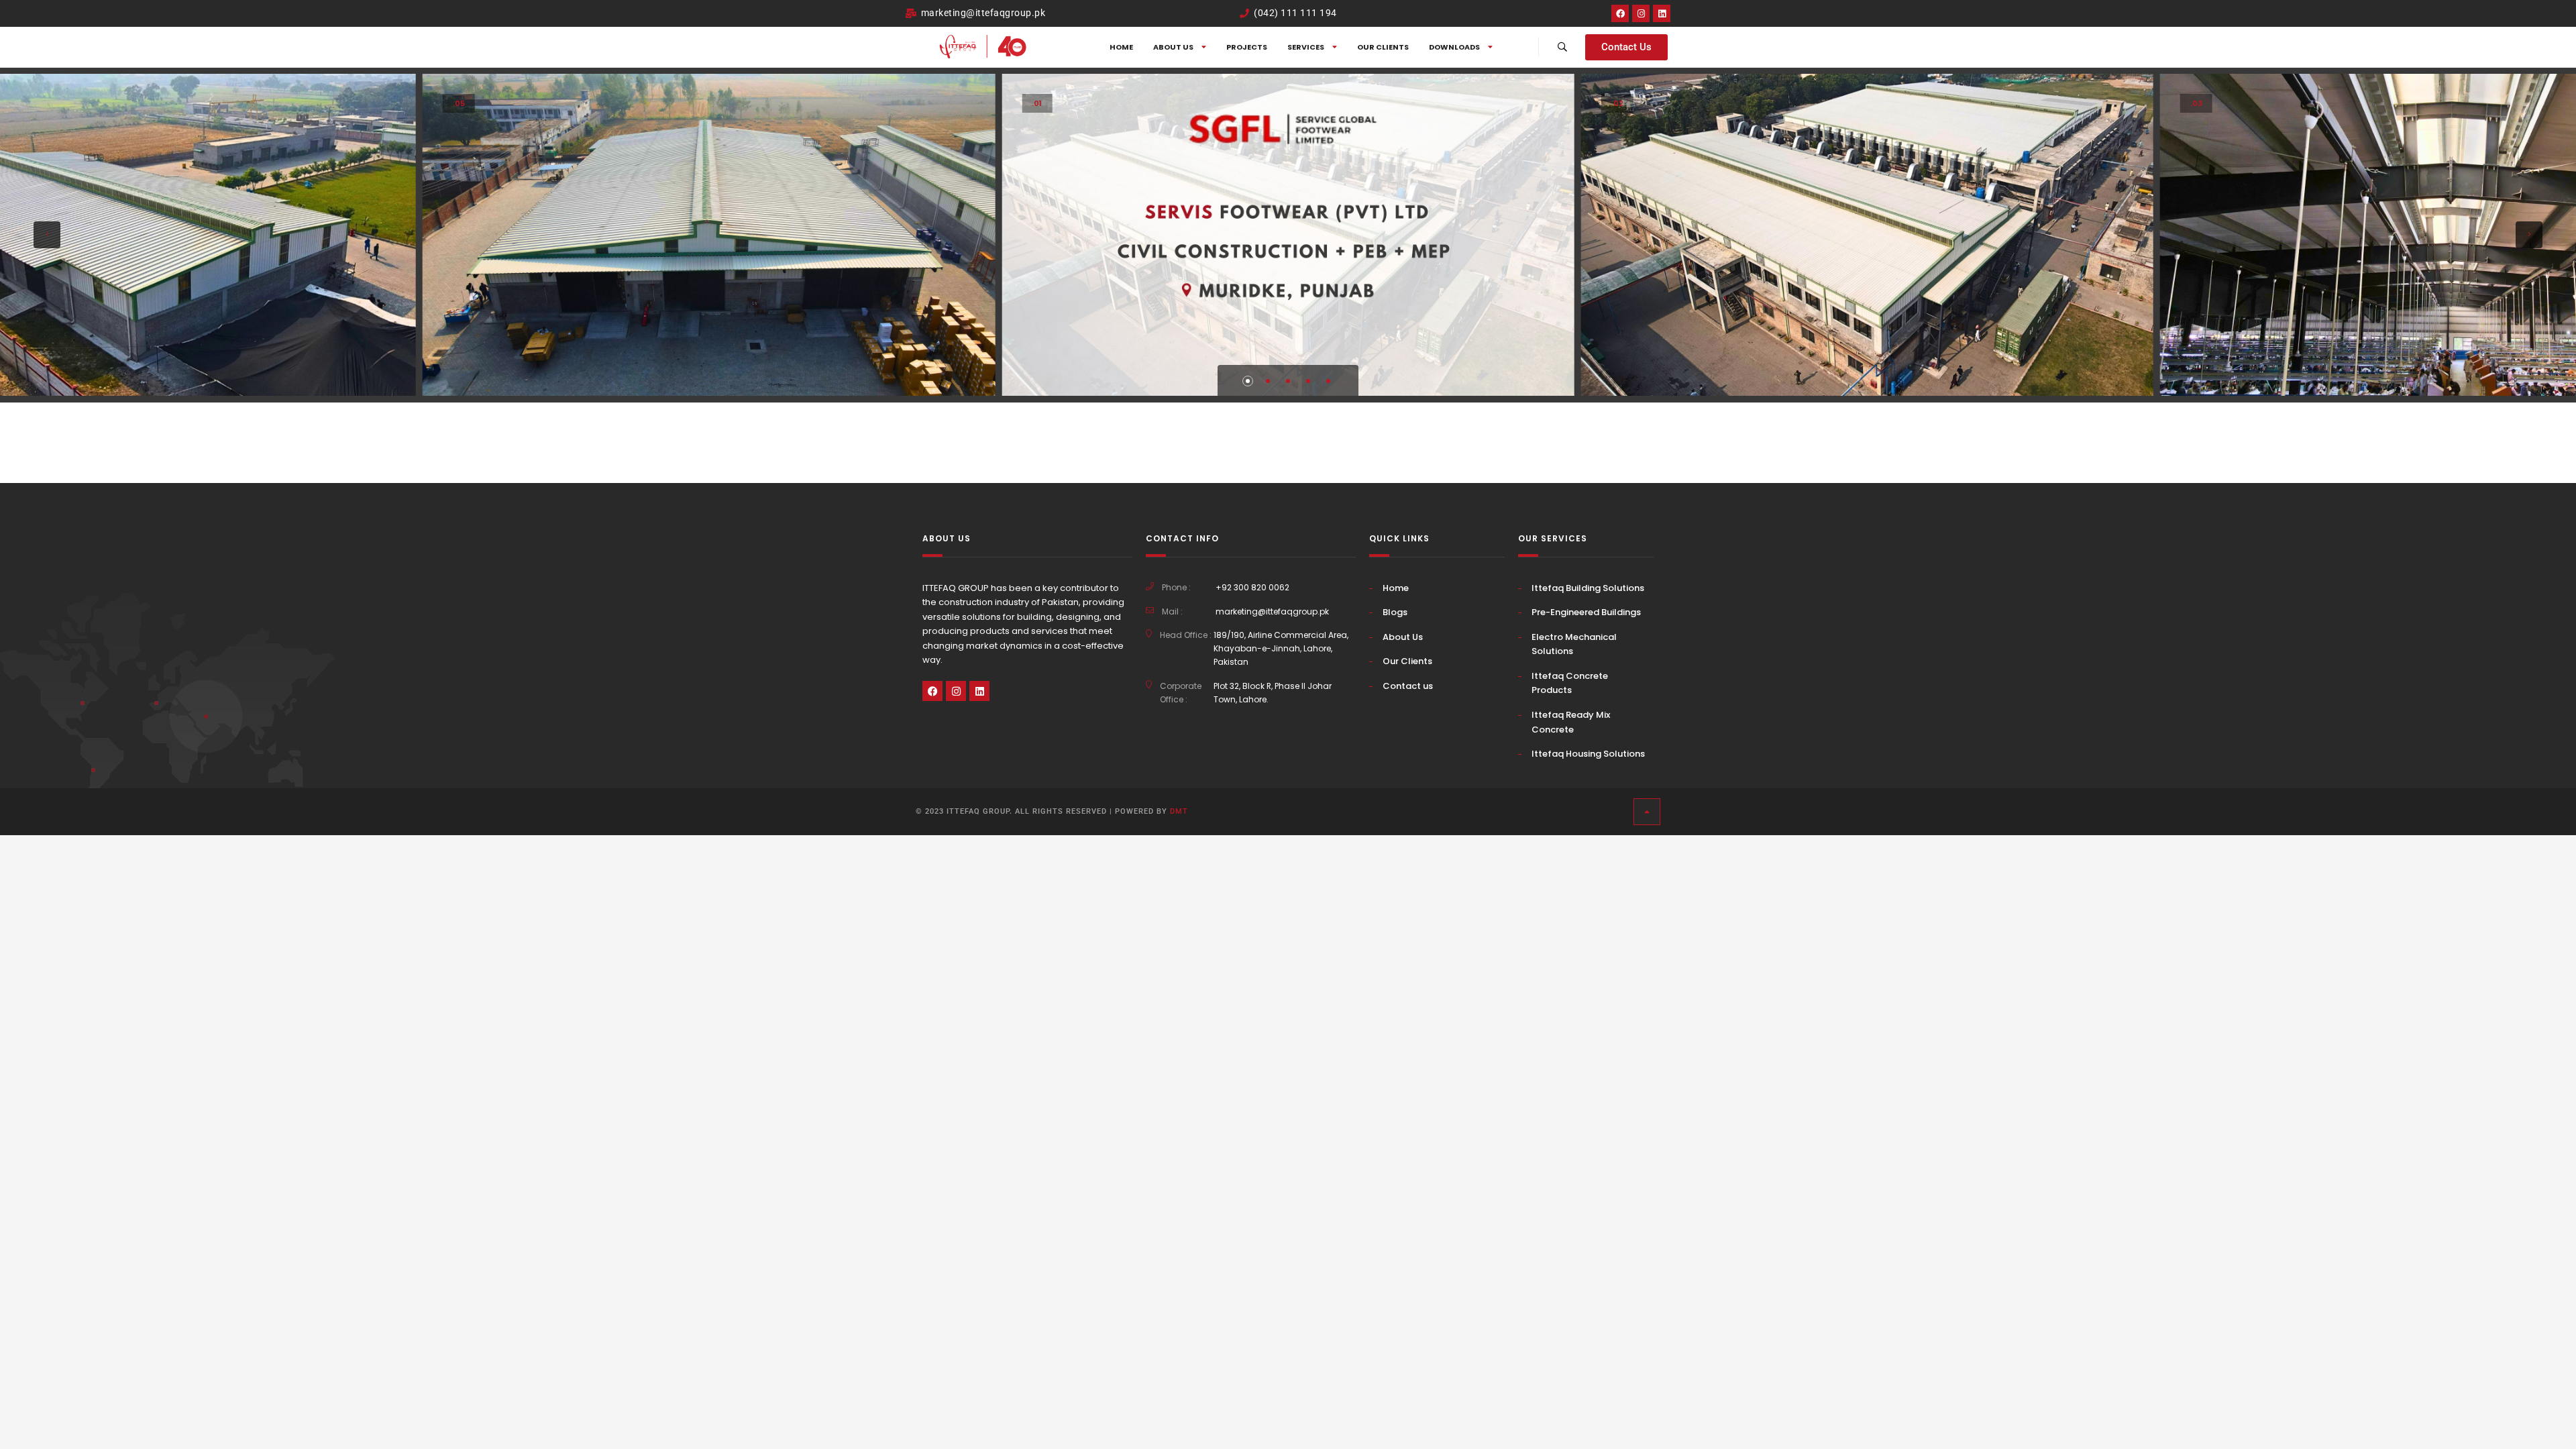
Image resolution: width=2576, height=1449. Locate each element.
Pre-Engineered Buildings (1586, 612)
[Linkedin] (1662, 13)
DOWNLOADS (1454, 47)
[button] (47, 235)
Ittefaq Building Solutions (1588, 588)
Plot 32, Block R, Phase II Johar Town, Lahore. (1273, 693)
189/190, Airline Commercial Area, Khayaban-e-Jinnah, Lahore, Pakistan (1281, 648)
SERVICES (1306, 47)
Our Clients (1383, 47)
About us (1173, 47)
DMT (1179, 811)
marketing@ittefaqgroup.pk (1272, 611)
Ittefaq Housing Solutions (1588, 754)
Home (1121, 47)
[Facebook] (1620, 13)
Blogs (1395, 612)
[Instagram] (1641, 13)
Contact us (1408, 686)
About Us (1403, 637)
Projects (1247, 47)
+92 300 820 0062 (1252, 587)
